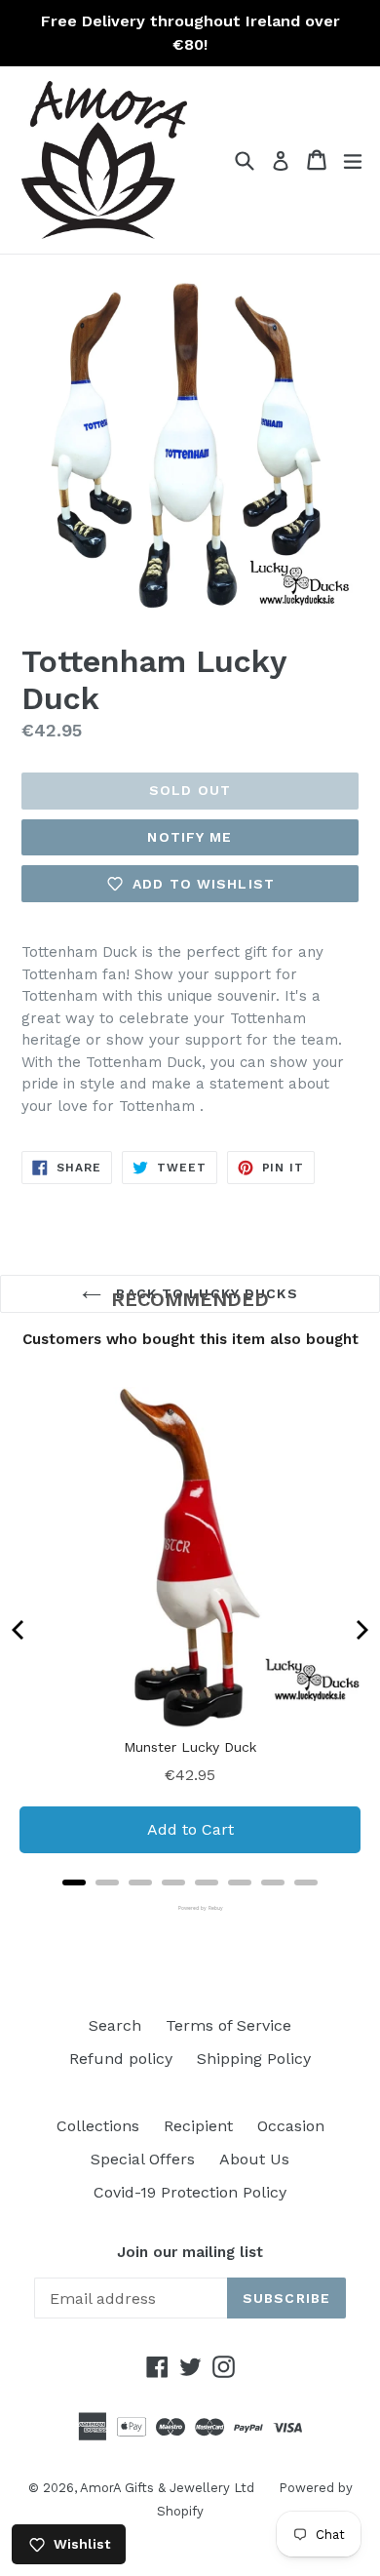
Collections (98, 2126)
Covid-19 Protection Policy (190, 2192)
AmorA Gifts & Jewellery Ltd (167, 2488)
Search (115, 2025)
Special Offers (143, 2159)
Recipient (198, 2126)
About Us (254, 2159)
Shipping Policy (254, 2059)
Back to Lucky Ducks (204, 1293)
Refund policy (121, 2059)
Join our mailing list (190, 2252)
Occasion (291, 2126)
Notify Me (190, 837)
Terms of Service (228, 2025)
